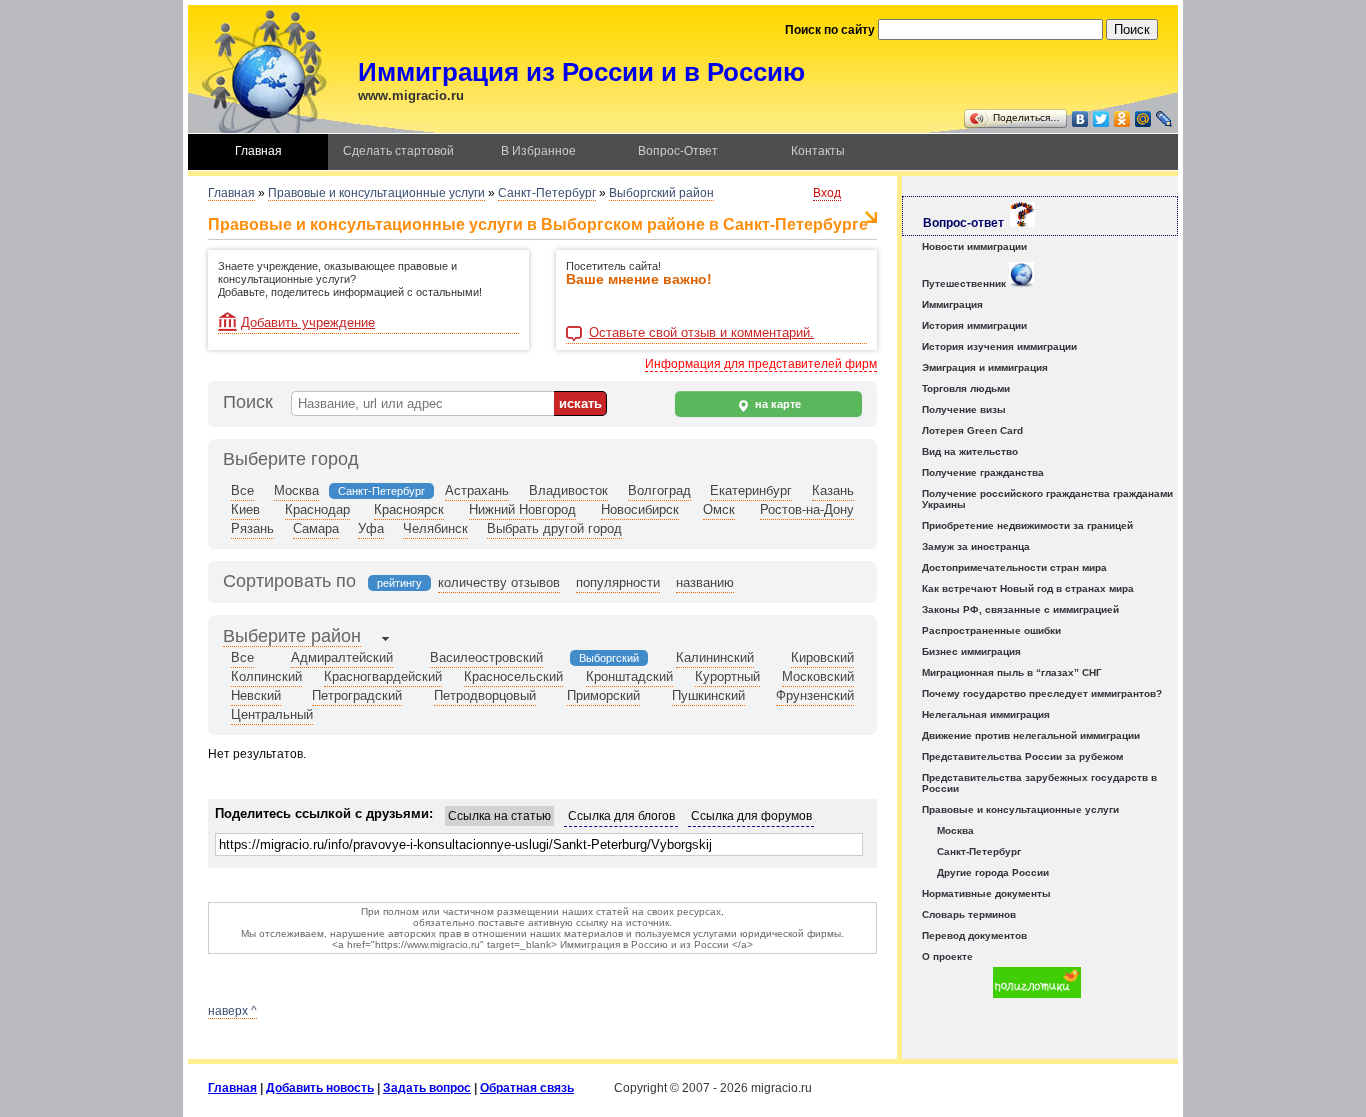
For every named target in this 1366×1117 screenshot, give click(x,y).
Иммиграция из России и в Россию (581, 72)
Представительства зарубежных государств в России (1039, 783)
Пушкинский (708, 695)
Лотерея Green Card (972, 430)
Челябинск (435, 528)
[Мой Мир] (1143, 119)
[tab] (292, 638)
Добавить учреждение (308, 322)
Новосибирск (640, 509)
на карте (776, 404)
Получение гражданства (983, 472)
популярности (618, 582)
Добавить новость (320, 1088)
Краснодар (317, 509)
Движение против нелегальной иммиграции (1031, 735)
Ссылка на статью (499, 816)
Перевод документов (974, 935)
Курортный (727, 676)
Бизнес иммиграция (971, 651)
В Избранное (538, 151)
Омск (719, 509)
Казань (833, 490)
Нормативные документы (986, 893)
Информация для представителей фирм (761, 364)
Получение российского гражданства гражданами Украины (1047, 499)
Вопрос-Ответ (678, 151)
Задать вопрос (427, 1088)
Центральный (272, 714)
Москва (296, 490)
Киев (245, 509)
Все (242, 490)
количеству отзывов (499, 582)
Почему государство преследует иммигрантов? (1042, 693)
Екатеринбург (751, 490)
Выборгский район (661, 193)
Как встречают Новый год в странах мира (1028, 588)
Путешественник (965, 283)
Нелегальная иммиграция (986, 714)
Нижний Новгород (522, 509)
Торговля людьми (966, 388)
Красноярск (409, 509)
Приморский (603, 695)
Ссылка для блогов (621, 816)
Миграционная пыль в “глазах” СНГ (1012, 672)
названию (705, 582)
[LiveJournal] (1164, 119)
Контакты (818, 151)
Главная (258, 151)
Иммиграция (952, 304)
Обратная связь (527, 1088)
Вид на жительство (970, 451)
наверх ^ (232, 1011)
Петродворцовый (485, 695)
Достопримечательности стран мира (1014, 567)
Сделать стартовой (398, 151)
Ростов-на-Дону (807, 509)
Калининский (715, 657)
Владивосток (568, 490)
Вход (827, 193)
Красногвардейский (383, 676)
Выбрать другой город (554, 528)
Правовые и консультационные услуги (376, 193)
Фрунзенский (815, 695)
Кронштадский (629, 676)
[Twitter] (1101, 119)
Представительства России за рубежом (1022, 756)
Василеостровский (486, 657)
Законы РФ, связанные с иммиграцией (1020, 609)
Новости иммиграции (974, 246)
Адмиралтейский (342, 657)
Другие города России (993, 872)
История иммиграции (974, 325)
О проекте (947, 956)
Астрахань (477, 490)
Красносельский (513, 676)
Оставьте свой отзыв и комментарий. (701, 333)
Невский (256, 695)
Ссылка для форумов (751, 816)
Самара (316, 528)
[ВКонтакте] (1080, 119)
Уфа (371, 528)
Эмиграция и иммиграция (985, 367)
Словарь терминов (969, 914)
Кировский (822, 657)
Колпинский (266, 676)
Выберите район (292, 636)
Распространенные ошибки (991, 630)
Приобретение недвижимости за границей (1027, 525)
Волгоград (659, 490)
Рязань (252, 528)
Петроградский (357, 695)
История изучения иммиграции (999, 346)
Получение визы (964, 409)
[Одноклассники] (1122, 119)
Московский (818, 676)
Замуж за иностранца (976, 546)
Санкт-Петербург (547, 193)
